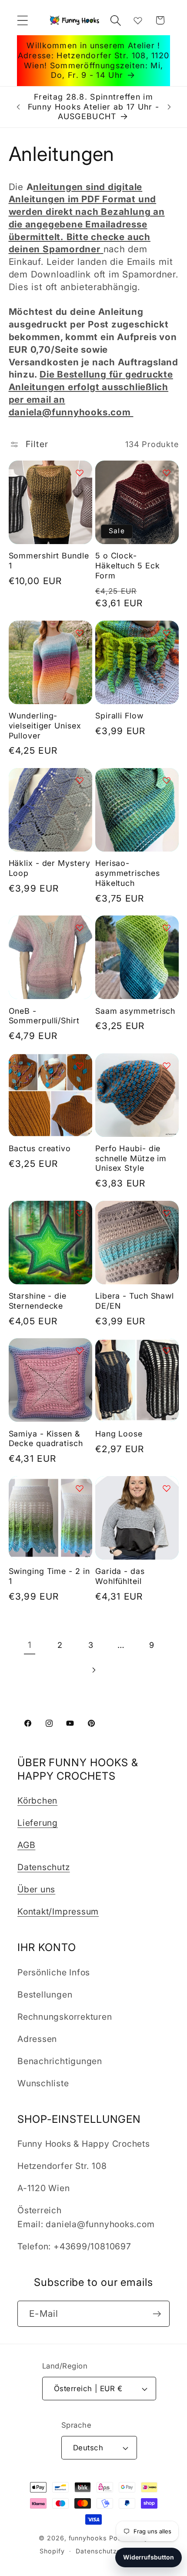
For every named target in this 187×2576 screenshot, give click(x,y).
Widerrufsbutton (149, 2557)
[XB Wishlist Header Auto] (138, 20)
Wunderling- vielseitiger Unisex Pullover (45, 725)
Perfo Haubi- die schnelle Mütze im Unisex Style (131, 1158)
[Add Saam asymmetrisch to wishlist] (167, 928)
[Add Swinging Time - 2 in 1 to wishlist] (80, 1488)
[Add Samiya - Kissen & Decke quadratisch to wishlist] (80, 1350)
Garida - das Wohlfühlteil (120, 1576)
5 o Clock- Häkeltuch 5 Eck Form (128, 565)
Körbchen (37, 1801)
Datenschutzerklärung (111, 2551)
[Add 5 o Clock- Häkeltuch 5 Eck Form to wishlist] (167, 473)
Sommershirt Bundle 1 (49, 561)
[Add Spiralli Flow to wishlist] (167, 633)
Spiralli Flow (119, 716)
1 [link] (30, 1645)
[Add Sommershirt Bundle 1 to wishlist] (80, 473)
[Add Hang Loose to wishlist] (167, 1350)
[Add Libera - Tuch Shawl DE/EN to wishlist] (167, 1213)
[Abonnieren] (157, 2314)
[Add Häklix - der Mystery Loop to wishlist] (80, 780)
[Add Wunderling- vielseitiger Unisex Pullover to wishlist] (80, 633)
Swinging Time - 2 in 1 (49, 1576)
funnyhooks (88, 2538)
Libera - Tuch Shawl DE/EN (135, 1301)
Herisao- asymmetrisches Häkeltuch (128, 873)
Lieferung (38, 1823)
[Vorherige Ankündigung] (18, 107)
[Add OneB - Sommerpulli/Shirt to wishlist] (80, 928)
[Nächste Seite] (93, 1670)
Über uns (36, 1889)
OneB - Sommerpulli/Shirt (44, 1016)
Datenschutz (44, 1867)
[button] (22, 20)
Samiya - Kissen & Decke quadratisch (46, 1439)
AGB (26, 1845)
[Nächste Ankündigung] (169, 107)
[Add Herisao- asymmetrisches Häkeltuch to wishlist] (167, 780)
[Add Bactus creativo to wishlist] (80, 1066)
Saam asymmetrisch (135, 1011)
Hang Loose (119, 1434)
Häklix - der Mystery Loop (50, 868)
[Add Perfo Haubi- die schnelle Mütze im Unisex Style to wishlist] (167, 1066)
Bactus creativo (40, 1148)
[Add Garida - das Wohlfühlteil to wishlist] (167, 1488)
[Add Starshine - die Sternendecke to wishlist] (80, 1213)
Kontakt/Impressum (58, 1911)
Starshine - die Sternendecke (38, 1301)
